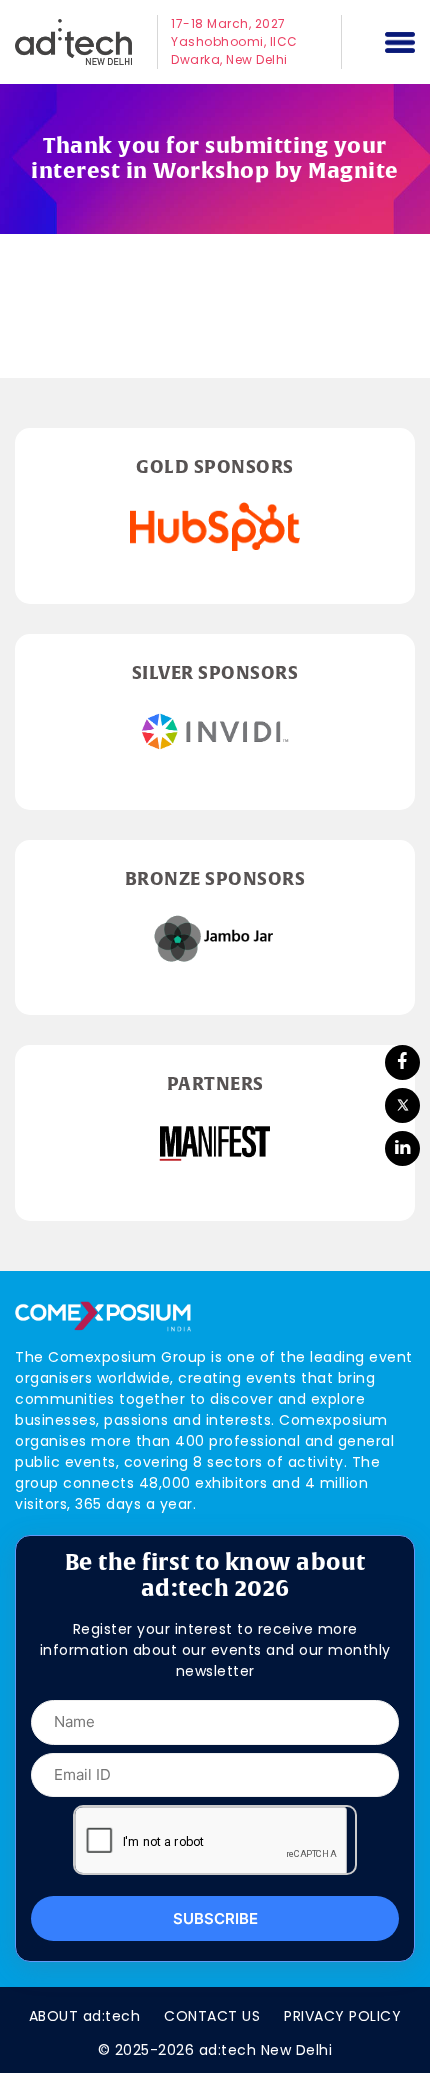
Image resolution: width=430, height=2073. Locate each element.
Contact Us (212, 2016)
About (85, 2016)
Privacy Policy (342, 2016)
